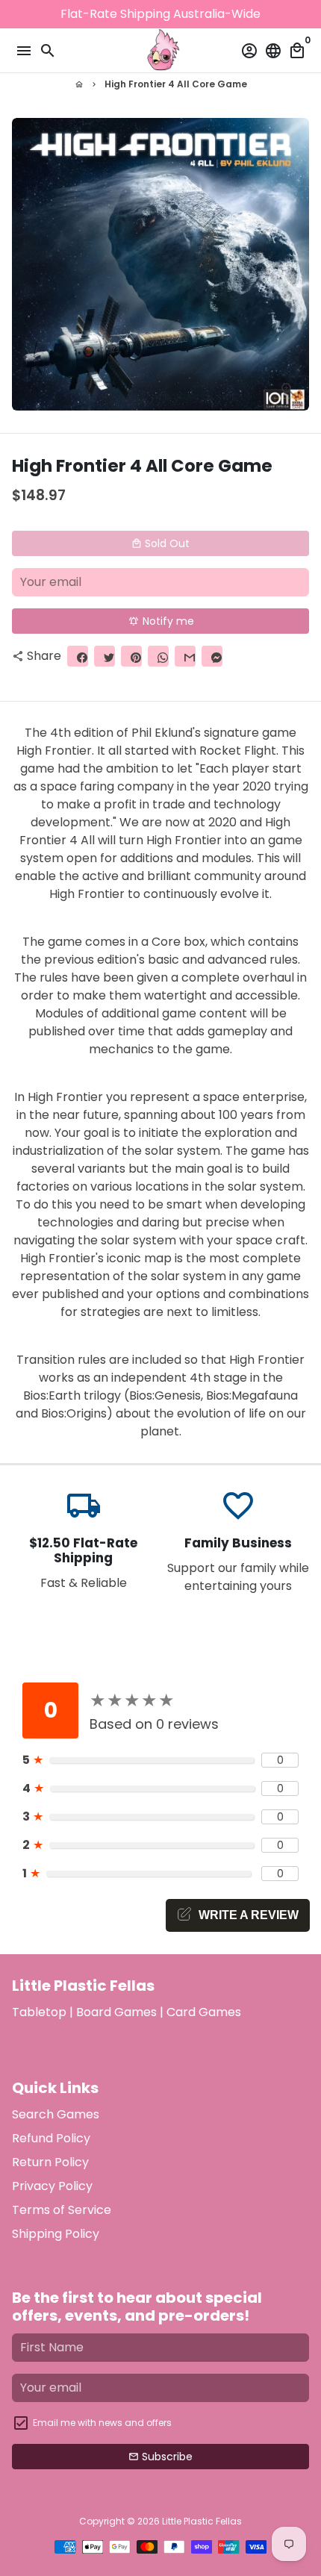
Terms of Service (62, 2210)
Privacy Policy (52, 2186)
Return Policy (50, 2162)
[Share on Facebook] (78, 656)
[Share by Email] (185, 656)
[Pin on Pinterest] (131, 656)
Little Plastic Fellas (202, 2521)
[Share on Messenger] (212, 656)
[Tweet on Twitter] (105, 656)
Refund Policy (51, 2138)
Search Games (56, 2114)
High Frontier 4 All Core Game (176, 84)
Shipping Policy (56, 2234)
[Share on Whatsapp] (158, 656)
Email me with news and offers (102, 2423)
